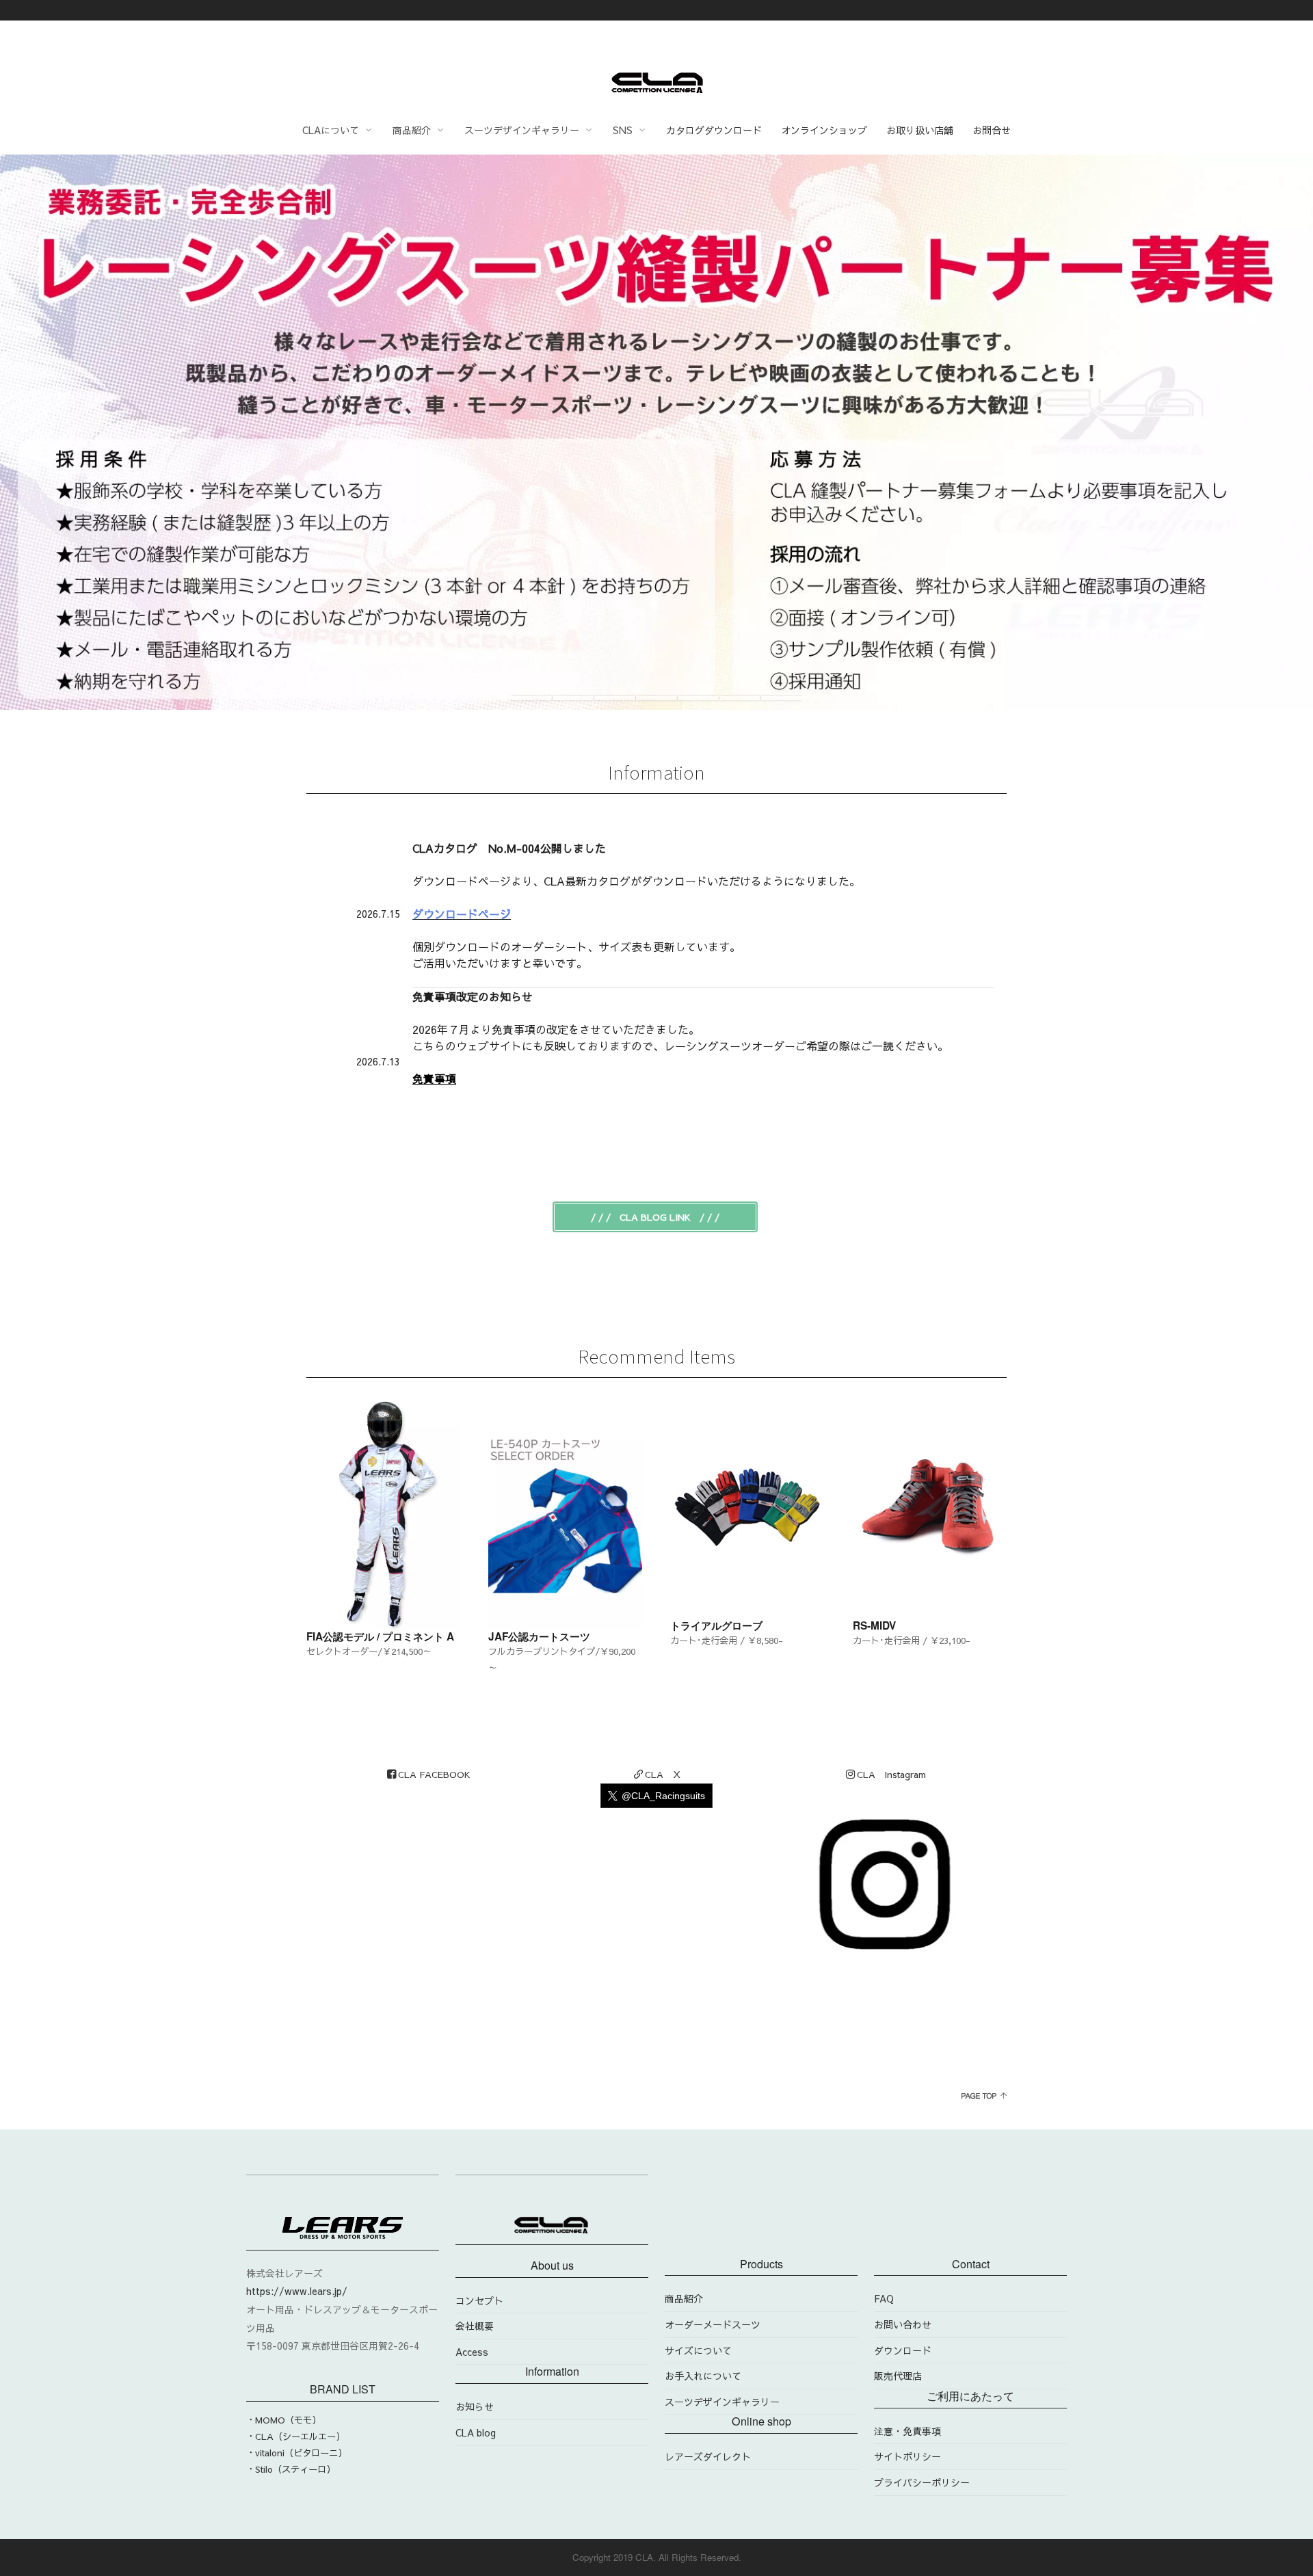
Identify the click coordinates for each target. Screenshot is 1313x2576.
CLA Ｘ (663, 1774)
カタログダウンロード (714, 130)
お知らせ (475, 2406)
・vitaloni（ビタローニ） (296, 2453)
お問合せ (992, 130)
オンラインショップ (824, 130)
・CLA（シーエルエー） (295, 2436)
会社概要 (475, 2326)
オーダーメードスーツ (713, 2324)
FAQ (884, 2298)
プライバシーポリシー (922, 2482)
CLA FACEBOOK (434, 1774)
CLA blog (476, 2432)
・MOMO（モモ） (283, 2420)
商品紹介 (684, 2298)
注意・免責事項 (907, 2431)
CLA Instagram (891, 1774)
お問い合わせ (903, 2324)
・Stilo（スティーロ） (291, 2469)
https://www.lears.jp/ (297, 2291)
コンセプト (479, 2300)
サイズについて (698, 2350)
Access (472, 2352)
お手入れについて (703, 2376)
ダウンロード (903, 2350)
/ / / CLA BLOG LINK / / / (655, 1217)
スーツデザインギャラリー (722, 2402)
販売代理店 (898, 2376)
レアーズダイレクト (708, 2456)
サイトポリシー (907, 2456)
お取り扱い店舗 (920, 130)
